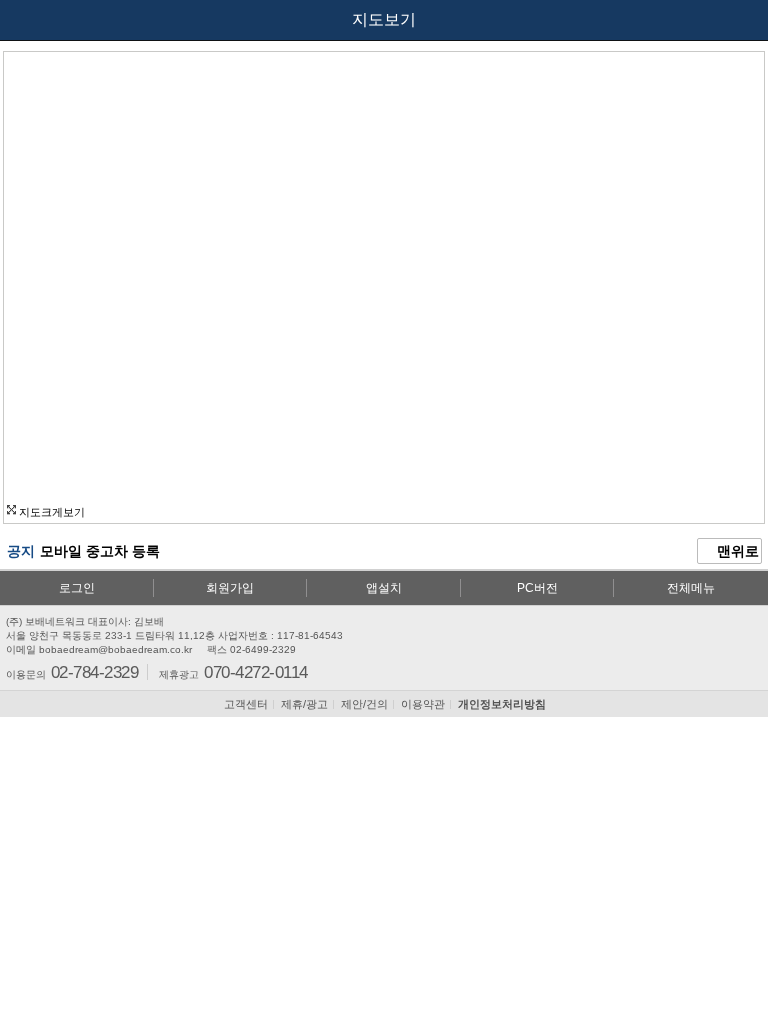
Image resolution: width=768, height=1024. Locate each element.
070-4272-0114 (255, 671)
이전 (32, 20)
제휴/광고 (304, 704)
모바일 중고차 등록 (100, 551)
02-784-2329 (94, 671)
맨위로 (736, 551)
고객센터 (246, 704)
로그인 (77, 588)
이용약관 (423, 704)
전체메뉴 (691, 588)
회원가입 (230, 588)
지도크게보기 (50, 512)
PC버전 (537, 588)
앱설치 (384, 588)
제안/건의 (364, 704)
